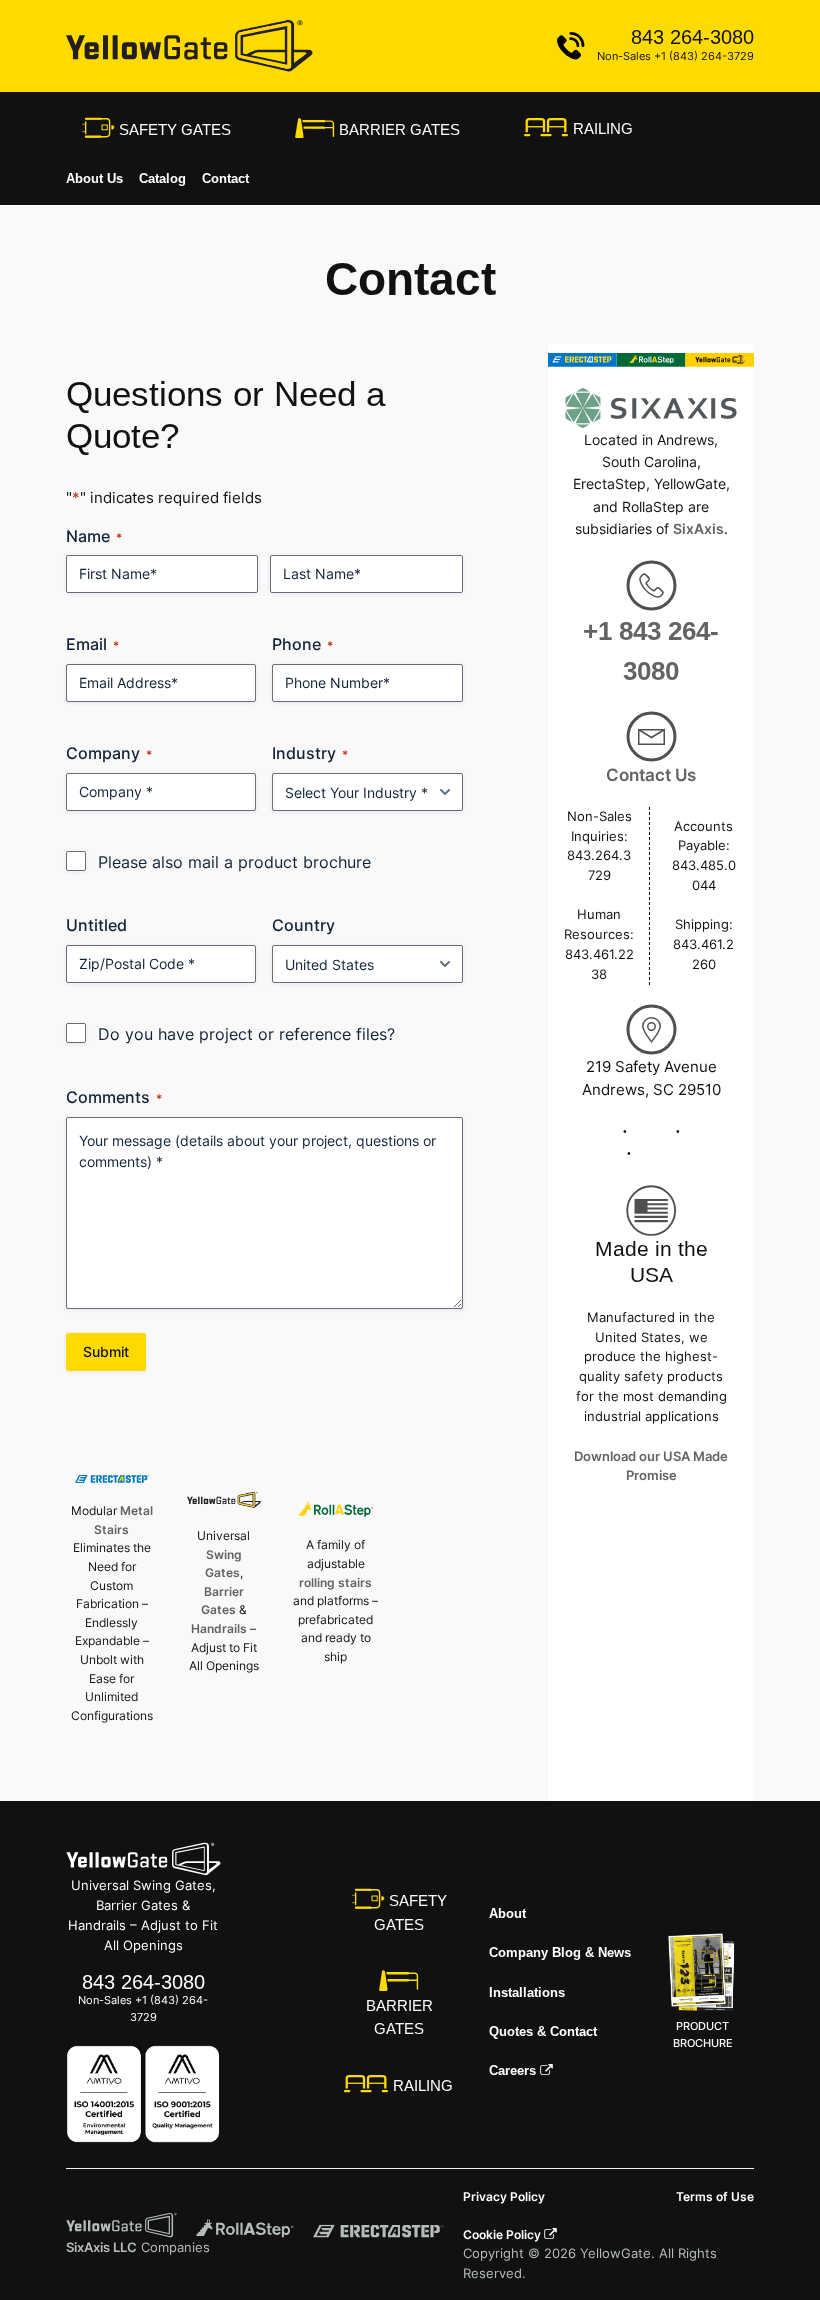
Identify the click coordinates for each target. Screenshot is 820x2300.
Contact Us (651, 775)
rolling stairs (335, 1582)
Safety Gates (173, 129)
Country (303, 925)
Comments (114, 1097)
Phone (302, 644)
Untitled (96, 925)
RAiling (601, 128)
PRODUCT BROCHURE (703, 2034)
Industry (310, 753)
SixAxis (698, 528)
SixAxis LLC (101, 2247)
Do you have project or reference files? (246, 1034)
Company (109, 753)
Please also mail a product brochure (234, 862)
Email (92, 644)
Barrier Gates (397, 129)
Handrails (219, 1628)
